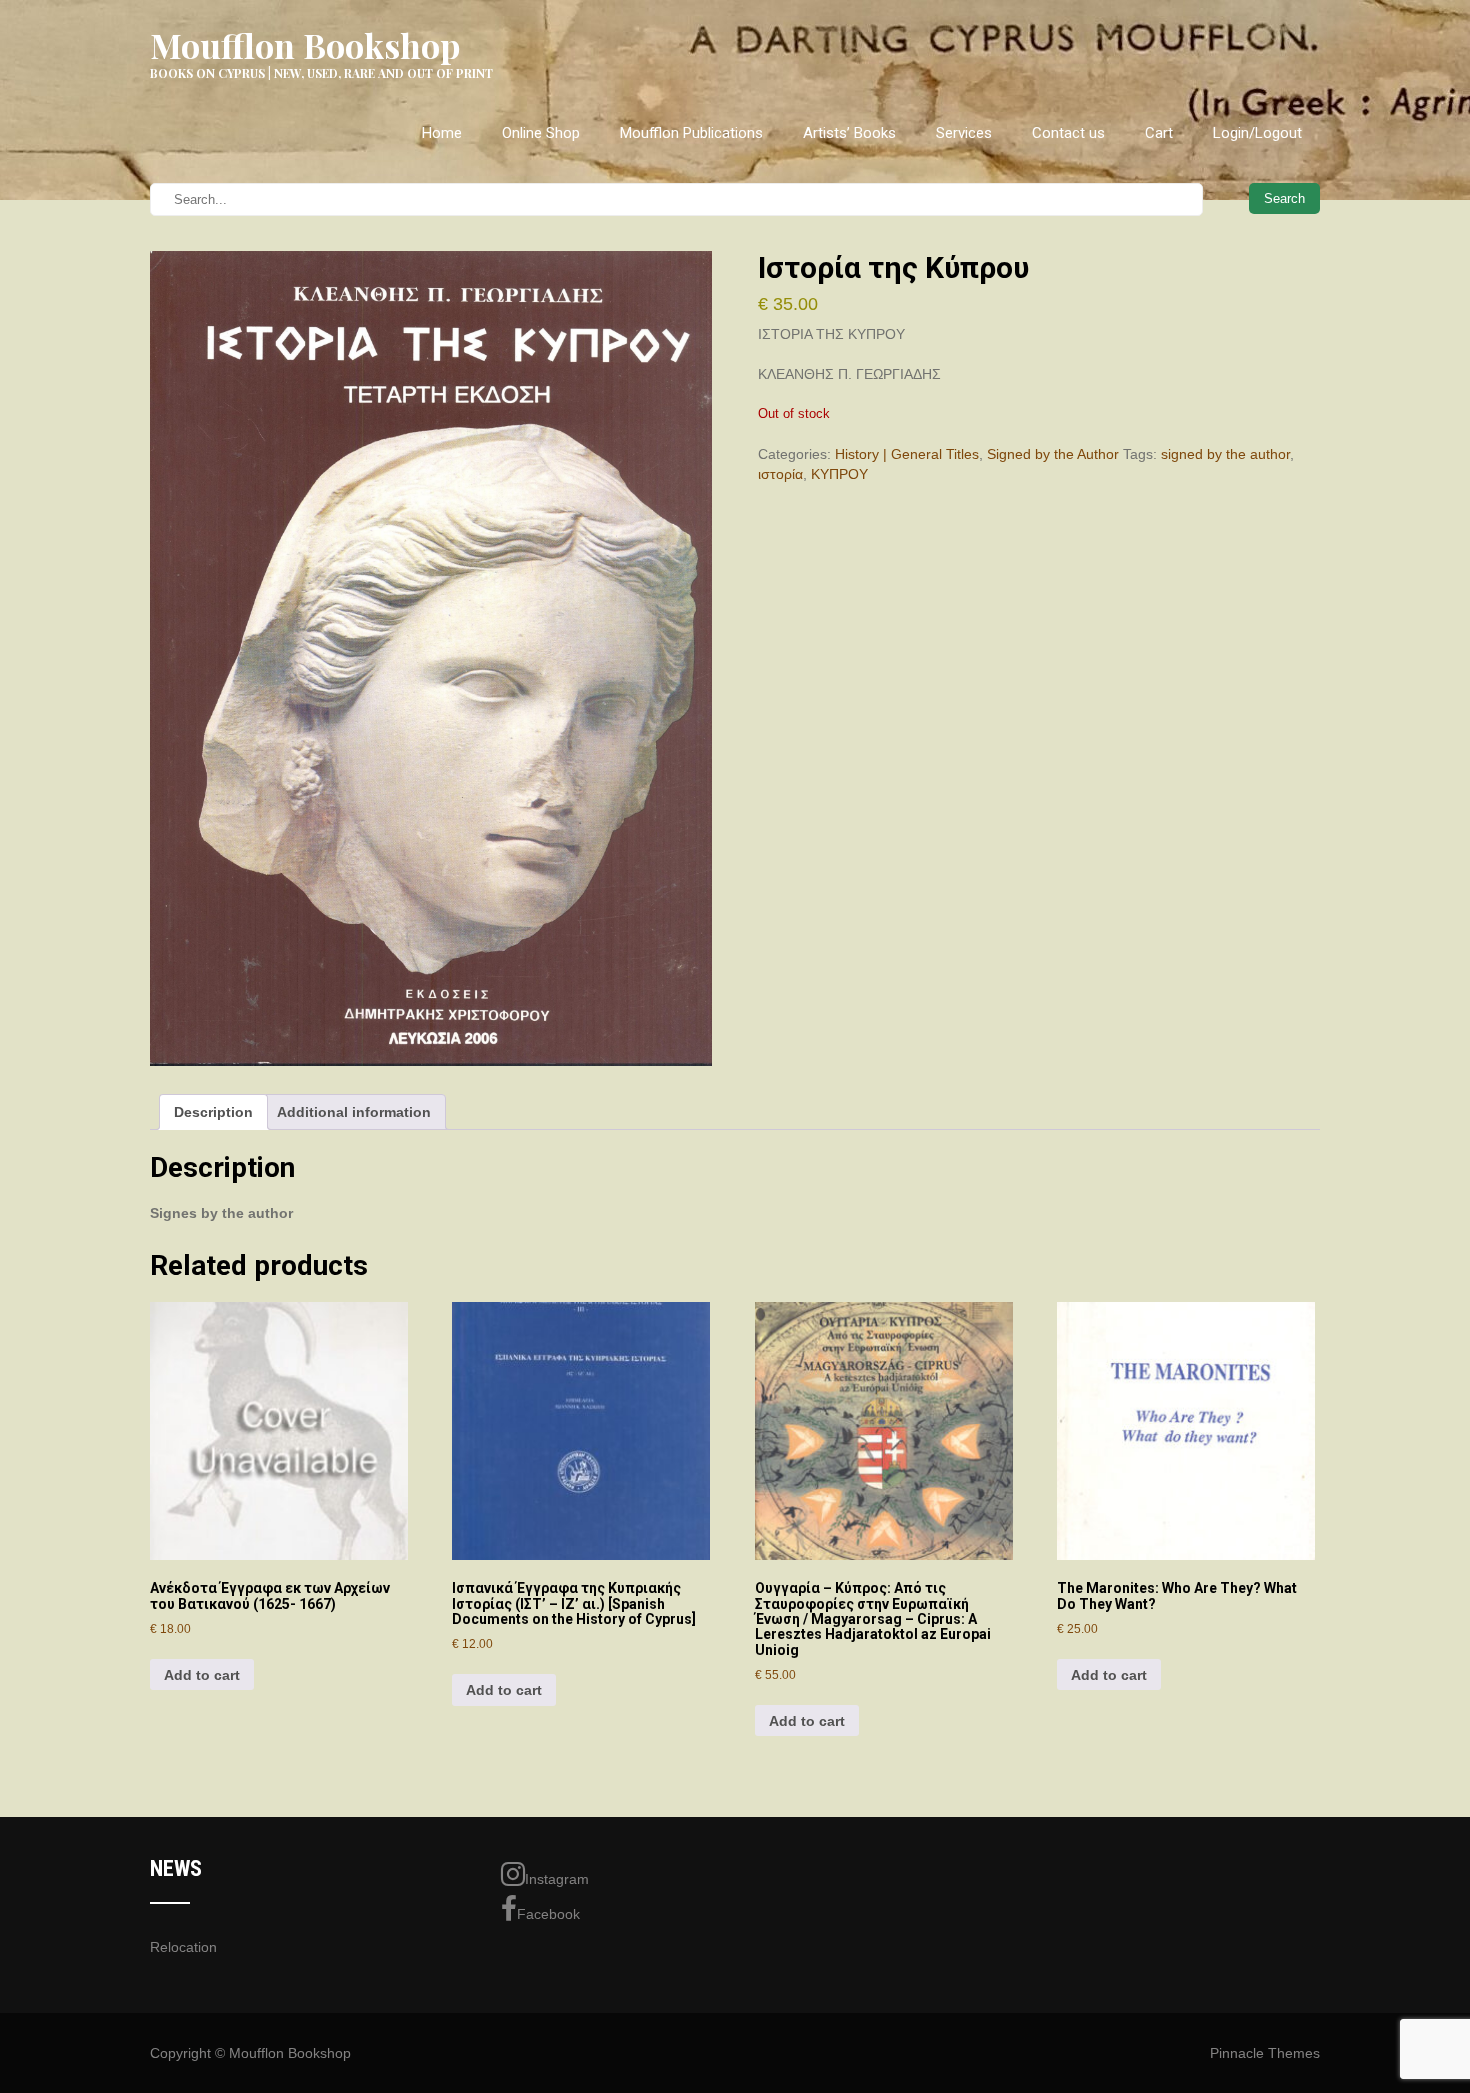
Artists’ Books (849, 133)
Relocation (183, 1947)
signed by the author (1225, 454)
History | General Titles (907, 454)
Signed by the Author (1053, 454)
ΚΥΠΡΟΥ (839, 474)
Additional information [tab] (354, 1112)
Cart (1159, 133)
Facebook (548, 1914)
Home (442, 133)
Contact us (1068, 133)
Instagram (557, 1879)
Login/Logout (1257, 133)
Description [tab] (213, 1112)
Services (964, 133)
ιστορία (780, 474)
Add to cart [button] (202, 1675)
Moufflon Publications (691, 133)
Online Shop (541, 133)
